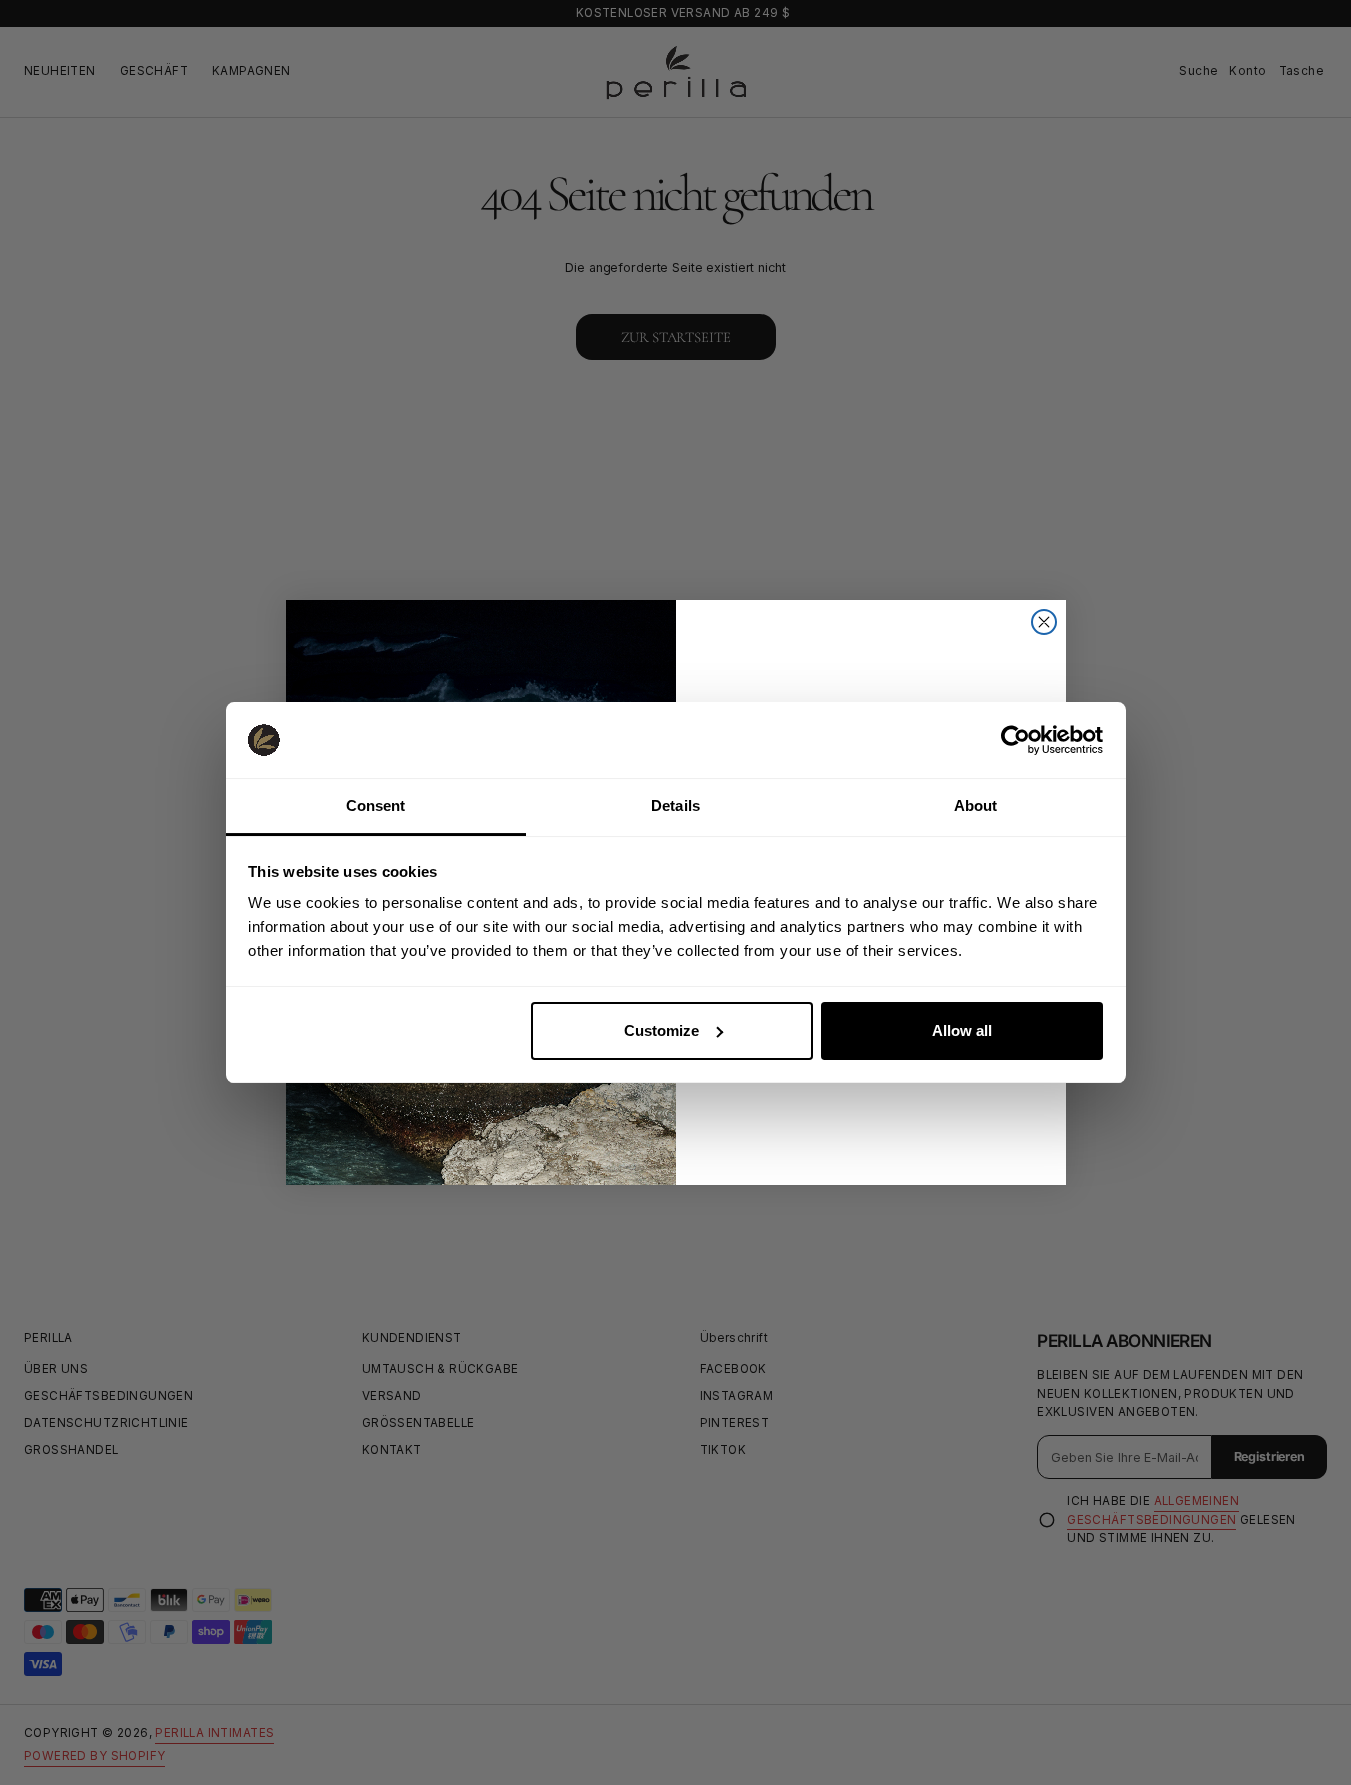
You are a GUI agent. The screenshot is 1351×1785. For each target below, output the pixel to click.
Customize (661, 1030)
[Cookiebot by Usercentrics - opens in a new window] (1015, 740)
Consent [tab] (376, 805)
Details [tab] (675, 805)
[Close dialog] (1044, 622)
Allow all (962, 1030)
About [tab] (976, 805)
